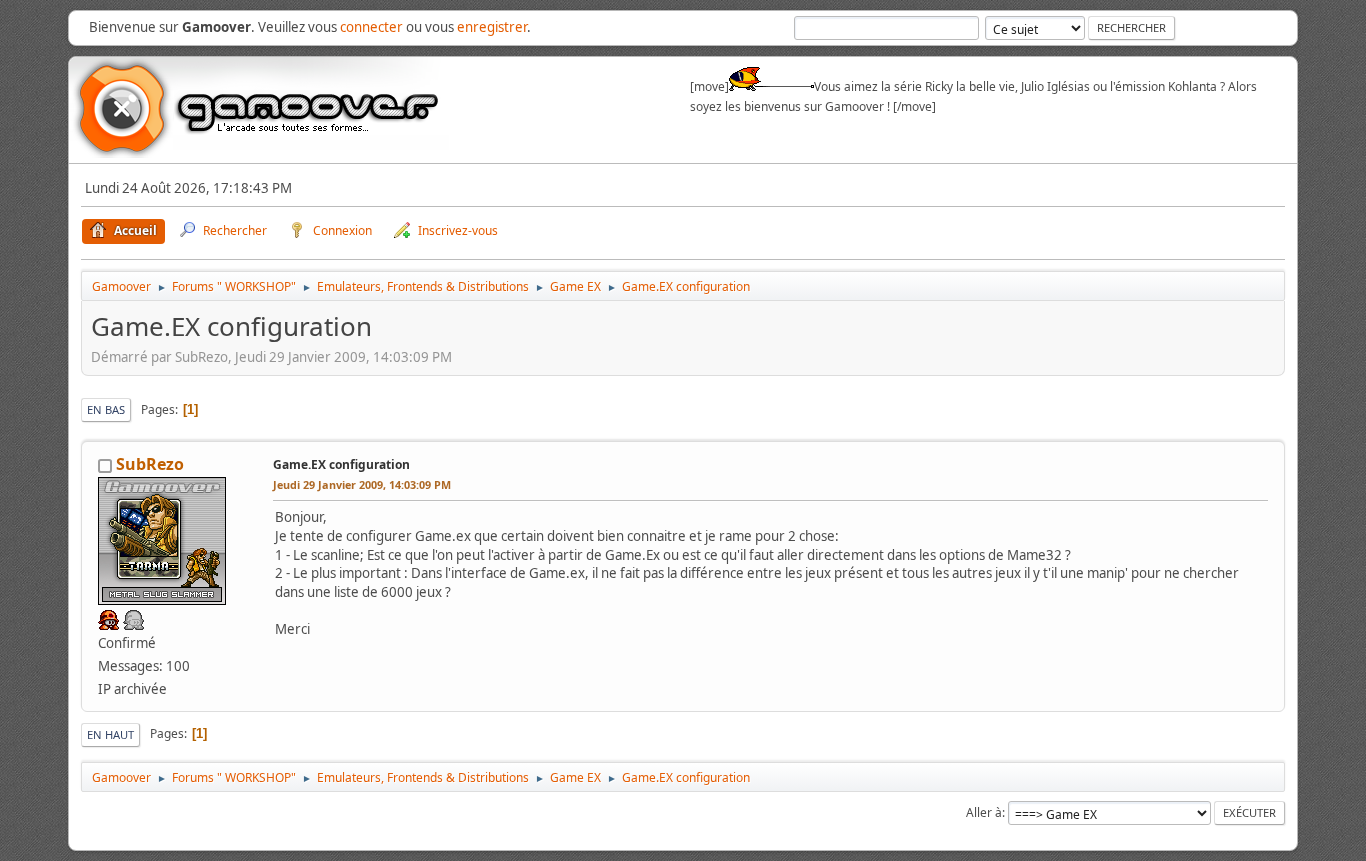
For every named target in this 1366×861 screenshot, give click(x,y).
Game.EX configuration (341, 464)
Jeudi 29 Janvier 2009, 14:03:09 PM (362, 484)
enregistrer (492, 27)
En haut (110, 734)
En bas (106, 409)
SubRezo (150, 464)
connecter (371, 27)
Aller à (984, 812)
